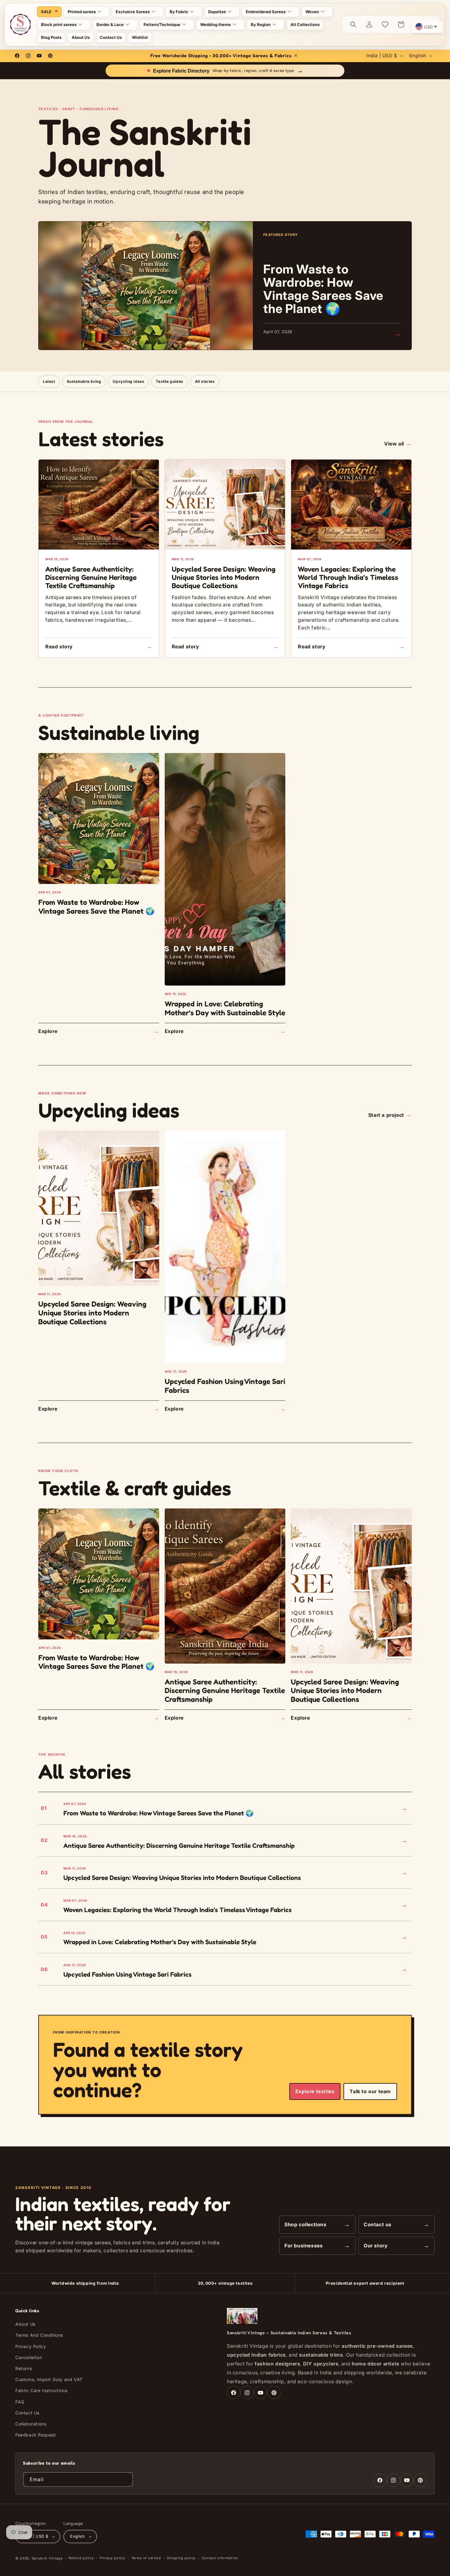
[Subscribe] (126, 2479)
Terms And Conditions (39, 2335)
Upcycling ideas (128, 381)
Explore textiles (315, 2091)
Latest (49, 381)
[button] (87, 12)
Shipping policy (181, 2558)
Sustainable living (84, 381)
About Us (25, 2324)
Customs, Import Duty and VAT (49, 2379)
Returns (24, 2368)
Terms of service (146, 2558)
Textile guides (169, 381)
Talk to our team (370, 2091)
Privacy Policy (31, 2346)
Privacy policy (112, 2558)
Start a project (390, 1115)
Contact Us (27, 2413)
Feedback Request (36, 2435)
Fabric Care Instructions (41, 2390)
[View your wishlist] (385, 24)
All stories (205, 381)
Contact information (220, 2558)
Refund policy (81, 2558)
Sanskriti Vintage (47, 2558)
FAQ (20, 2402)
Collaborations (31, 2424)
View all (398, 443)
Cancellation (29, 2357)
